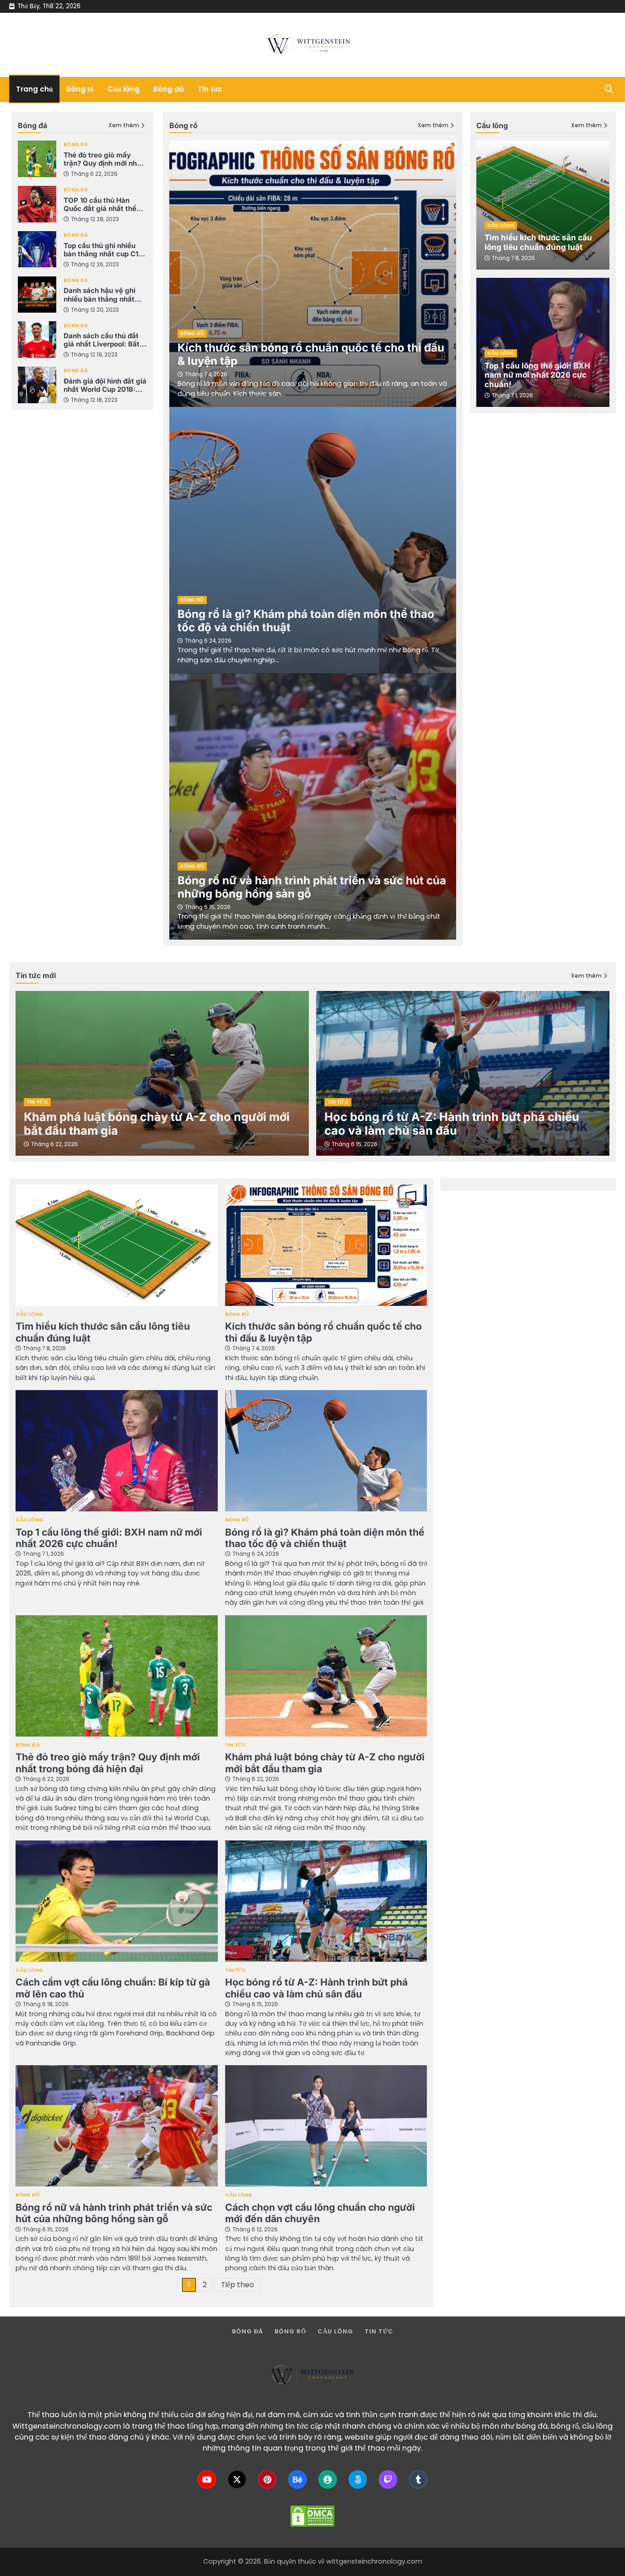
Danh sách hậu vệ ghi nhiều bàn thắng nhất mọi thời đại (100, 295)
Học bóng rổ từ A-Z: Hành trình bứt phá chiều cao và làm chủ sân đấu (452, 1124)
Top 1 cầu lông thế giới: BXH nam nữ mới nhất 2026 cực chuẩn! (537, 375)
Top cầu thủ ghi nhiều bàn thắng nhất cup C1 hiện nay (101, 249)
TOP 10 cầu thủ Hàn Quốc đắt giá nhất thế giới (100, 205)
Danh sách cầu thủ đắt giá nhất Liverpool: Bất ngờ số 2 (102, 340)
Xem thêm (124, 126)
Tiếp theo (237, 2285)
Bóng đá (169, 89)
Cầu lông (124, 89)
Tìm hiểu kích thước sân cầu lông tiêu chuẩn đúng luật (538, 242)
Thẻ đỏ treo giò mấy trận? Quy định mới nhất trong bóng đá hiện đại (104, 159)
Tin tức (210, 89)
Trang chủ (34, 89)
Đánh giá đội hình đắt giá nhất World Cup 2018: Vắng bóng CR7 (105, 385)
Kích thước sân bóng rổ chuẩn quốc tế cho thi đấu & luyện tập (311, 354)
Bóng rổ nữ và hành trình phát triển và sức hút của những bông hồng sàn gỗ (312, 887)
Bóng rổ (80, 89)
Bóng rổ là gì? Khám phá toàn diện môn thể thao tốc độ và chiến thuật (306, 621)
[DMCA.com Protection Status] (312, 2516)
